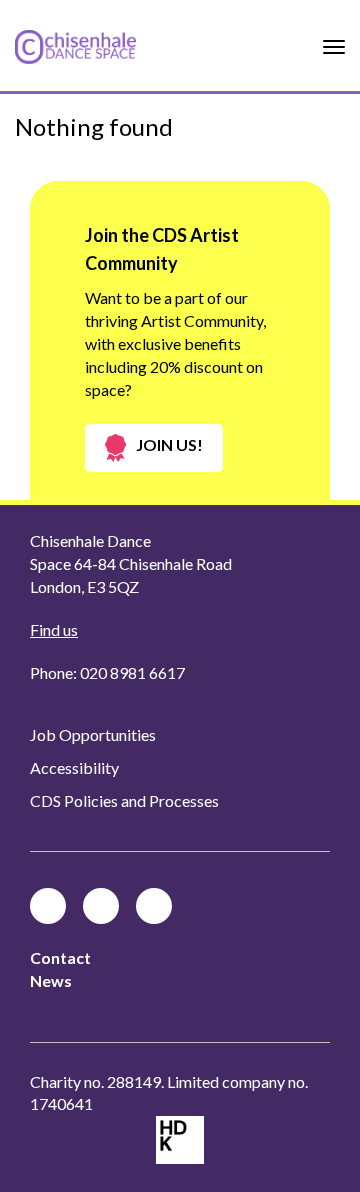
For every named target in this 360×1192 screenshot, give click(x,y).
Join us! (169, 444)
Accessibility (74, 767)
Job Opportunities (93, 734)
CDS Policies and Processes (124, 800)
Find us (54, 629)
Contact (60, 957)
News (51, 980)
